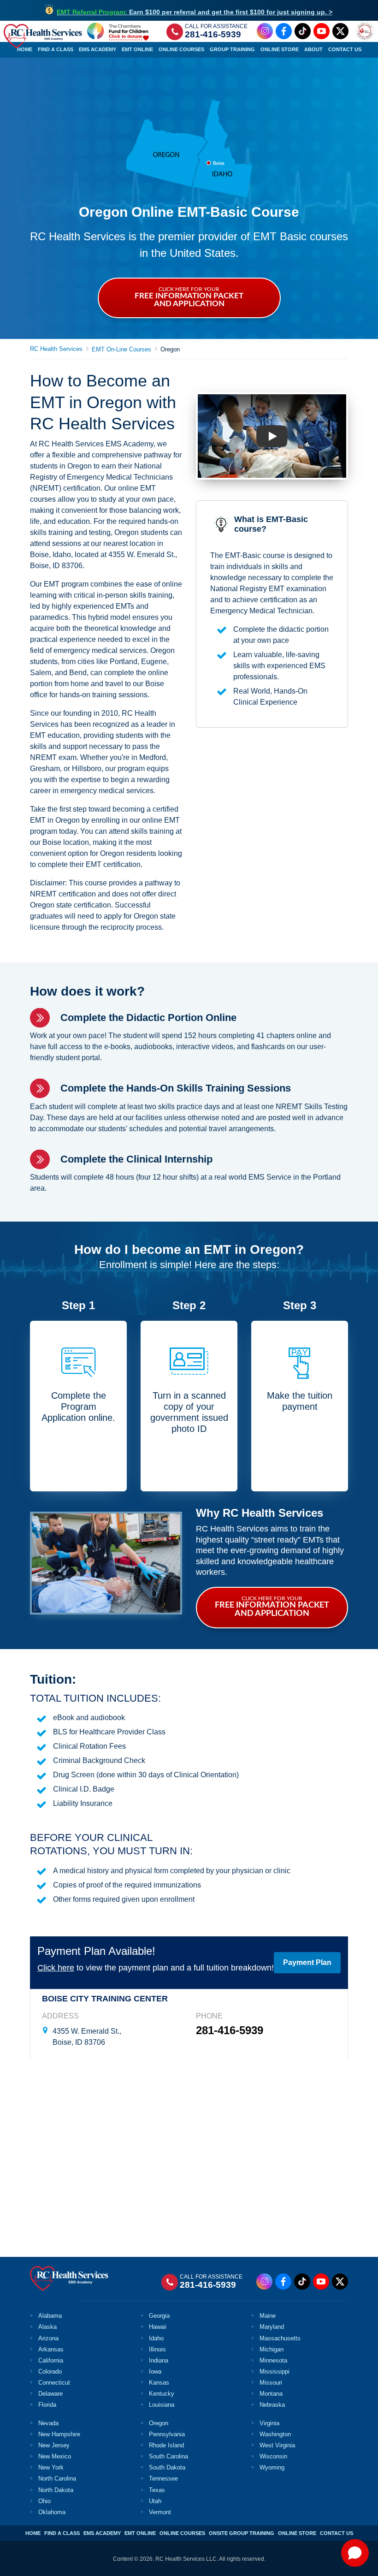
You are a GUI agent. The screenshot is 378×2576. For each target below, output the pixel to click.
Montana (271, 2394)
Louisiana (162, 2405)
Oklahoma (52, 2512)
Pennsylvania (167, 2434)
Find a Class (56, 49)
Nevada (48, 2423)
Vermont (160, 2512)
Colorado (50, 2371)
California (51, 2360)
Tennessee (163, 2478)
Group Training (232, 49)
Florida (47, 2405)
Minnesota (273, 2360)
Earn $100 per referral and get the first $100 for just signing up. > (195, 12)
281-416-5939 (213, 34)
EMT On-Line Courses (121, 349)
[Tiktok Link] (303, 31)
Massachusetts (280, 2338)
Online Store (280, 49)
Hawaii (158, 2327)
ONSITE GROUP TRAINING (242, 2533)
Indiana (159, 2360)
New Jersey (54, 2445)
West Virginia (277, 2445)
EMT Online (137, 49)
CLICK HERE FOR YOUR (189, 297)
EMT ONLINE (140, 2533)
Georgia (159, 2316)
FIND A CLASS (62, 2533)
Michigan (272, 2349)
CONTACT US (337, 2533)
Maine (268, 2316)
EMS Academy (97, 49)
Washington (275, 2434)
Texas (157, 2490)
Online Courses (181, 49)
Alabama (50, 2316)
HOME (33, 2533)
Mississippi (275, 2371)
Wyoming (272, 2467)
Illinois (157, 2349)
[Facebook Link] (284, 31)
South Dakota (167, 2467)
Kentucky (162, 2394)
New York (51, 2467)
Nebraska (272, 2405)
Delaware (50, 2394)
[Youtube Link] (322, 31)
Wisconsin (273, 2456)
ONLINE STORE (297, 2533)
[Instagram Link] (265, 31)
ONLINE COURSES (182, 2533)
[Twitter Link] (340, 31)
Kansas (159, 2383)
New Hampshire (59, 2434)
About (313, 49)
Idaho (156, 2338)
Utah (155, 2501)
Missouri (271, 2383)
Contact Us (345, 49)
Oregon (159, 2423)
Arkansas (51, 2349)
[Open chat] (355, 2553)
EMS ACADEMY (102, 2533)
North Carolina (57, 2478)
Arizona (48, 2338)
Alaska (47, 2327)
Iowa (155, 2371)
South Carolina (168, 2456)
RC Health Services (56, 349)
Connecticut (54, 2383)
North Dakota (56, 2490)
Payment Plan (307, 1962)
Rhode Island (166, 2445)
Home (25, 49)
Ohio (44, 2501)
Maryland (272, 2327)
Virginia (269, 2423)
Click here (56, 1968)
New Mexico (55, 2456)
